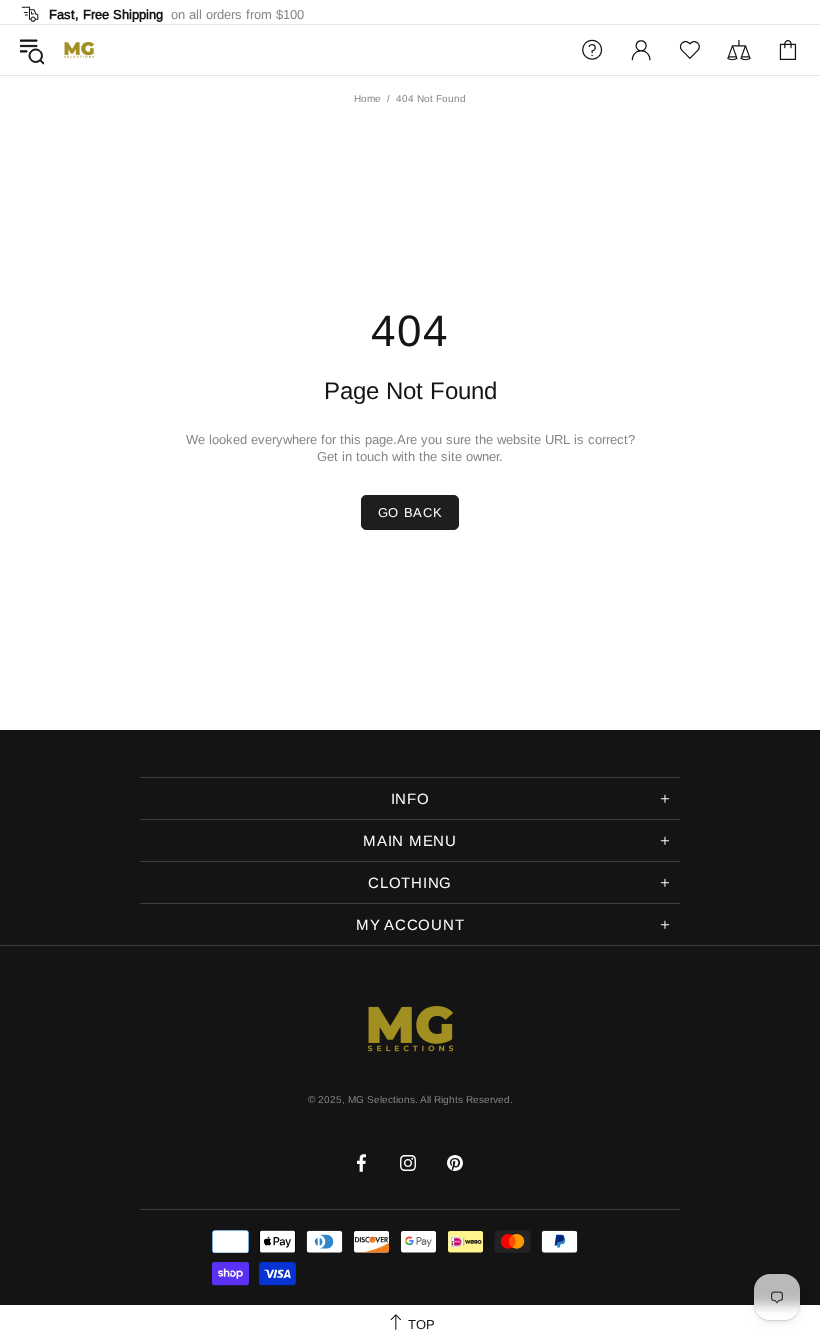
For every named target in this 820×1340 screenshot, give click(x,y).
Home (367, 98)
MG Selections (79, 50)
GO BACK (410, 512)
